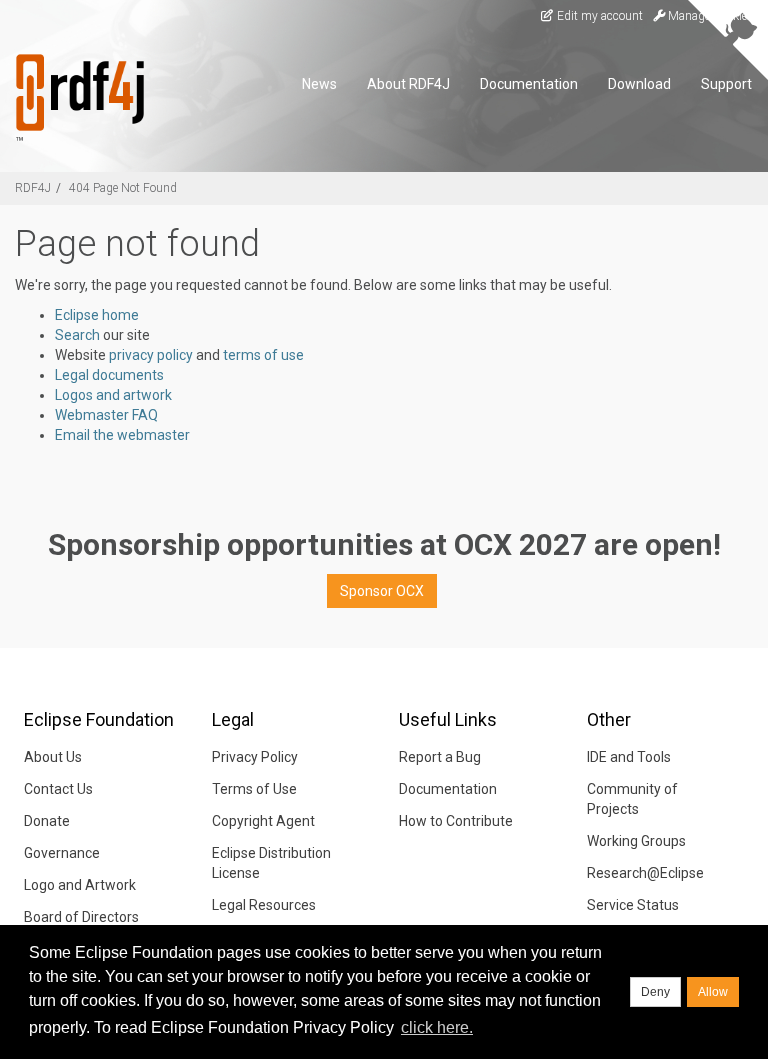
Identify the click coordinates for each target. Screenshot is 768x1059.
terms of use (263, 355)
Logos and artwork (113, 395)
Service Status (633, 905)
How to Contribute (456, 821)
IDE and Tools (629, 757)
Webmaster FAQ (106, 415)
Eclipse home (97, 315)
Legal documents (109, 375)
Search (77, 335)
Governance (62, 853)
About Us (53, 757)
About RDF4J (408, 84)
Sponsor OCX (382, 591)
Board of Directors (81, 917)
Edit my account (598, 16)
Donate (47, 821)
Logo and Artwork (80, 885)
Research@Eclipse (645, 873)
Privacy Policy (255, 757)
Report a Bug (440, 757)
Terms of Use (254, 789)
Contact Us (58, 789)
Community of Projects (632, 799)
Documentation (529, 84)
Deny (655, 992)
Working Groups (636, 841)
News (319, 84)
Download (639, 84)
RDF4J (33, 188)
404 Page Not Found (123, 188)
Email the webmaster (122, 435)
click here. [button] (437, 1027)
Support (726, 84)
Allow (713, 992)
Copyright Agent (263, 821)
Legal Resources (264, 905)
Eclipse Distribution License (271, 863)
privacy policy (151, 355)
